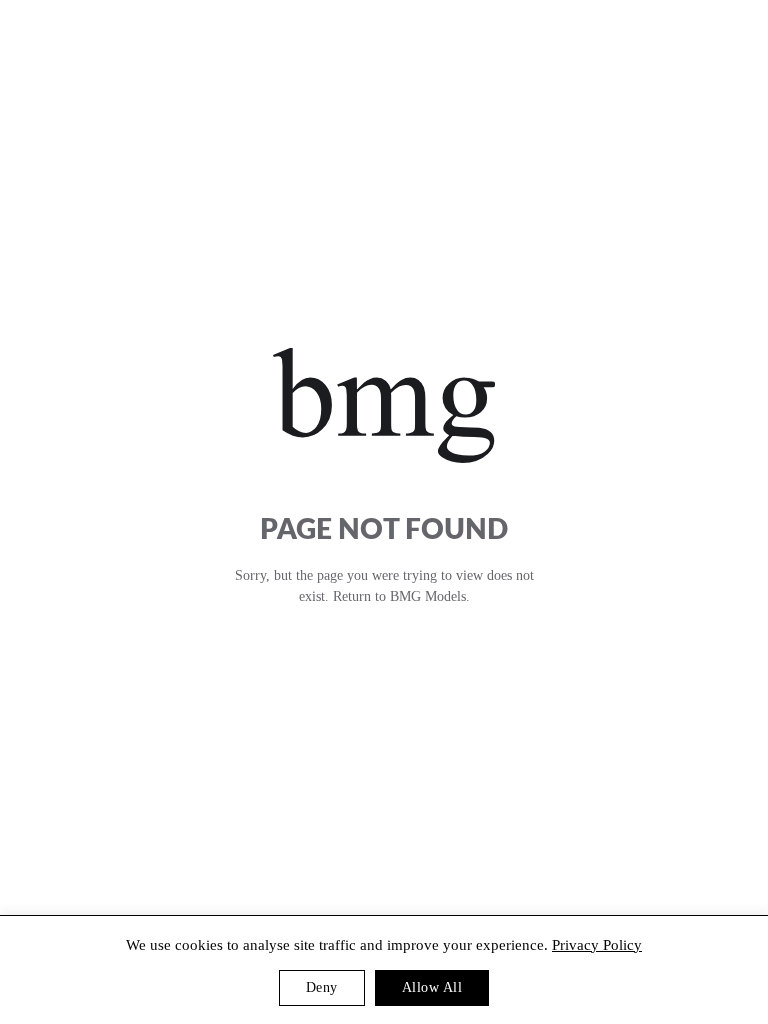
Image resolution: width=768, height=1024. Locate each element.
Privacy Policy (597, 945)
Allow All (432, 987)
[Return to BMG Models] (384, 405)
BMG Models (428, 596)
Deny (322, 987)
